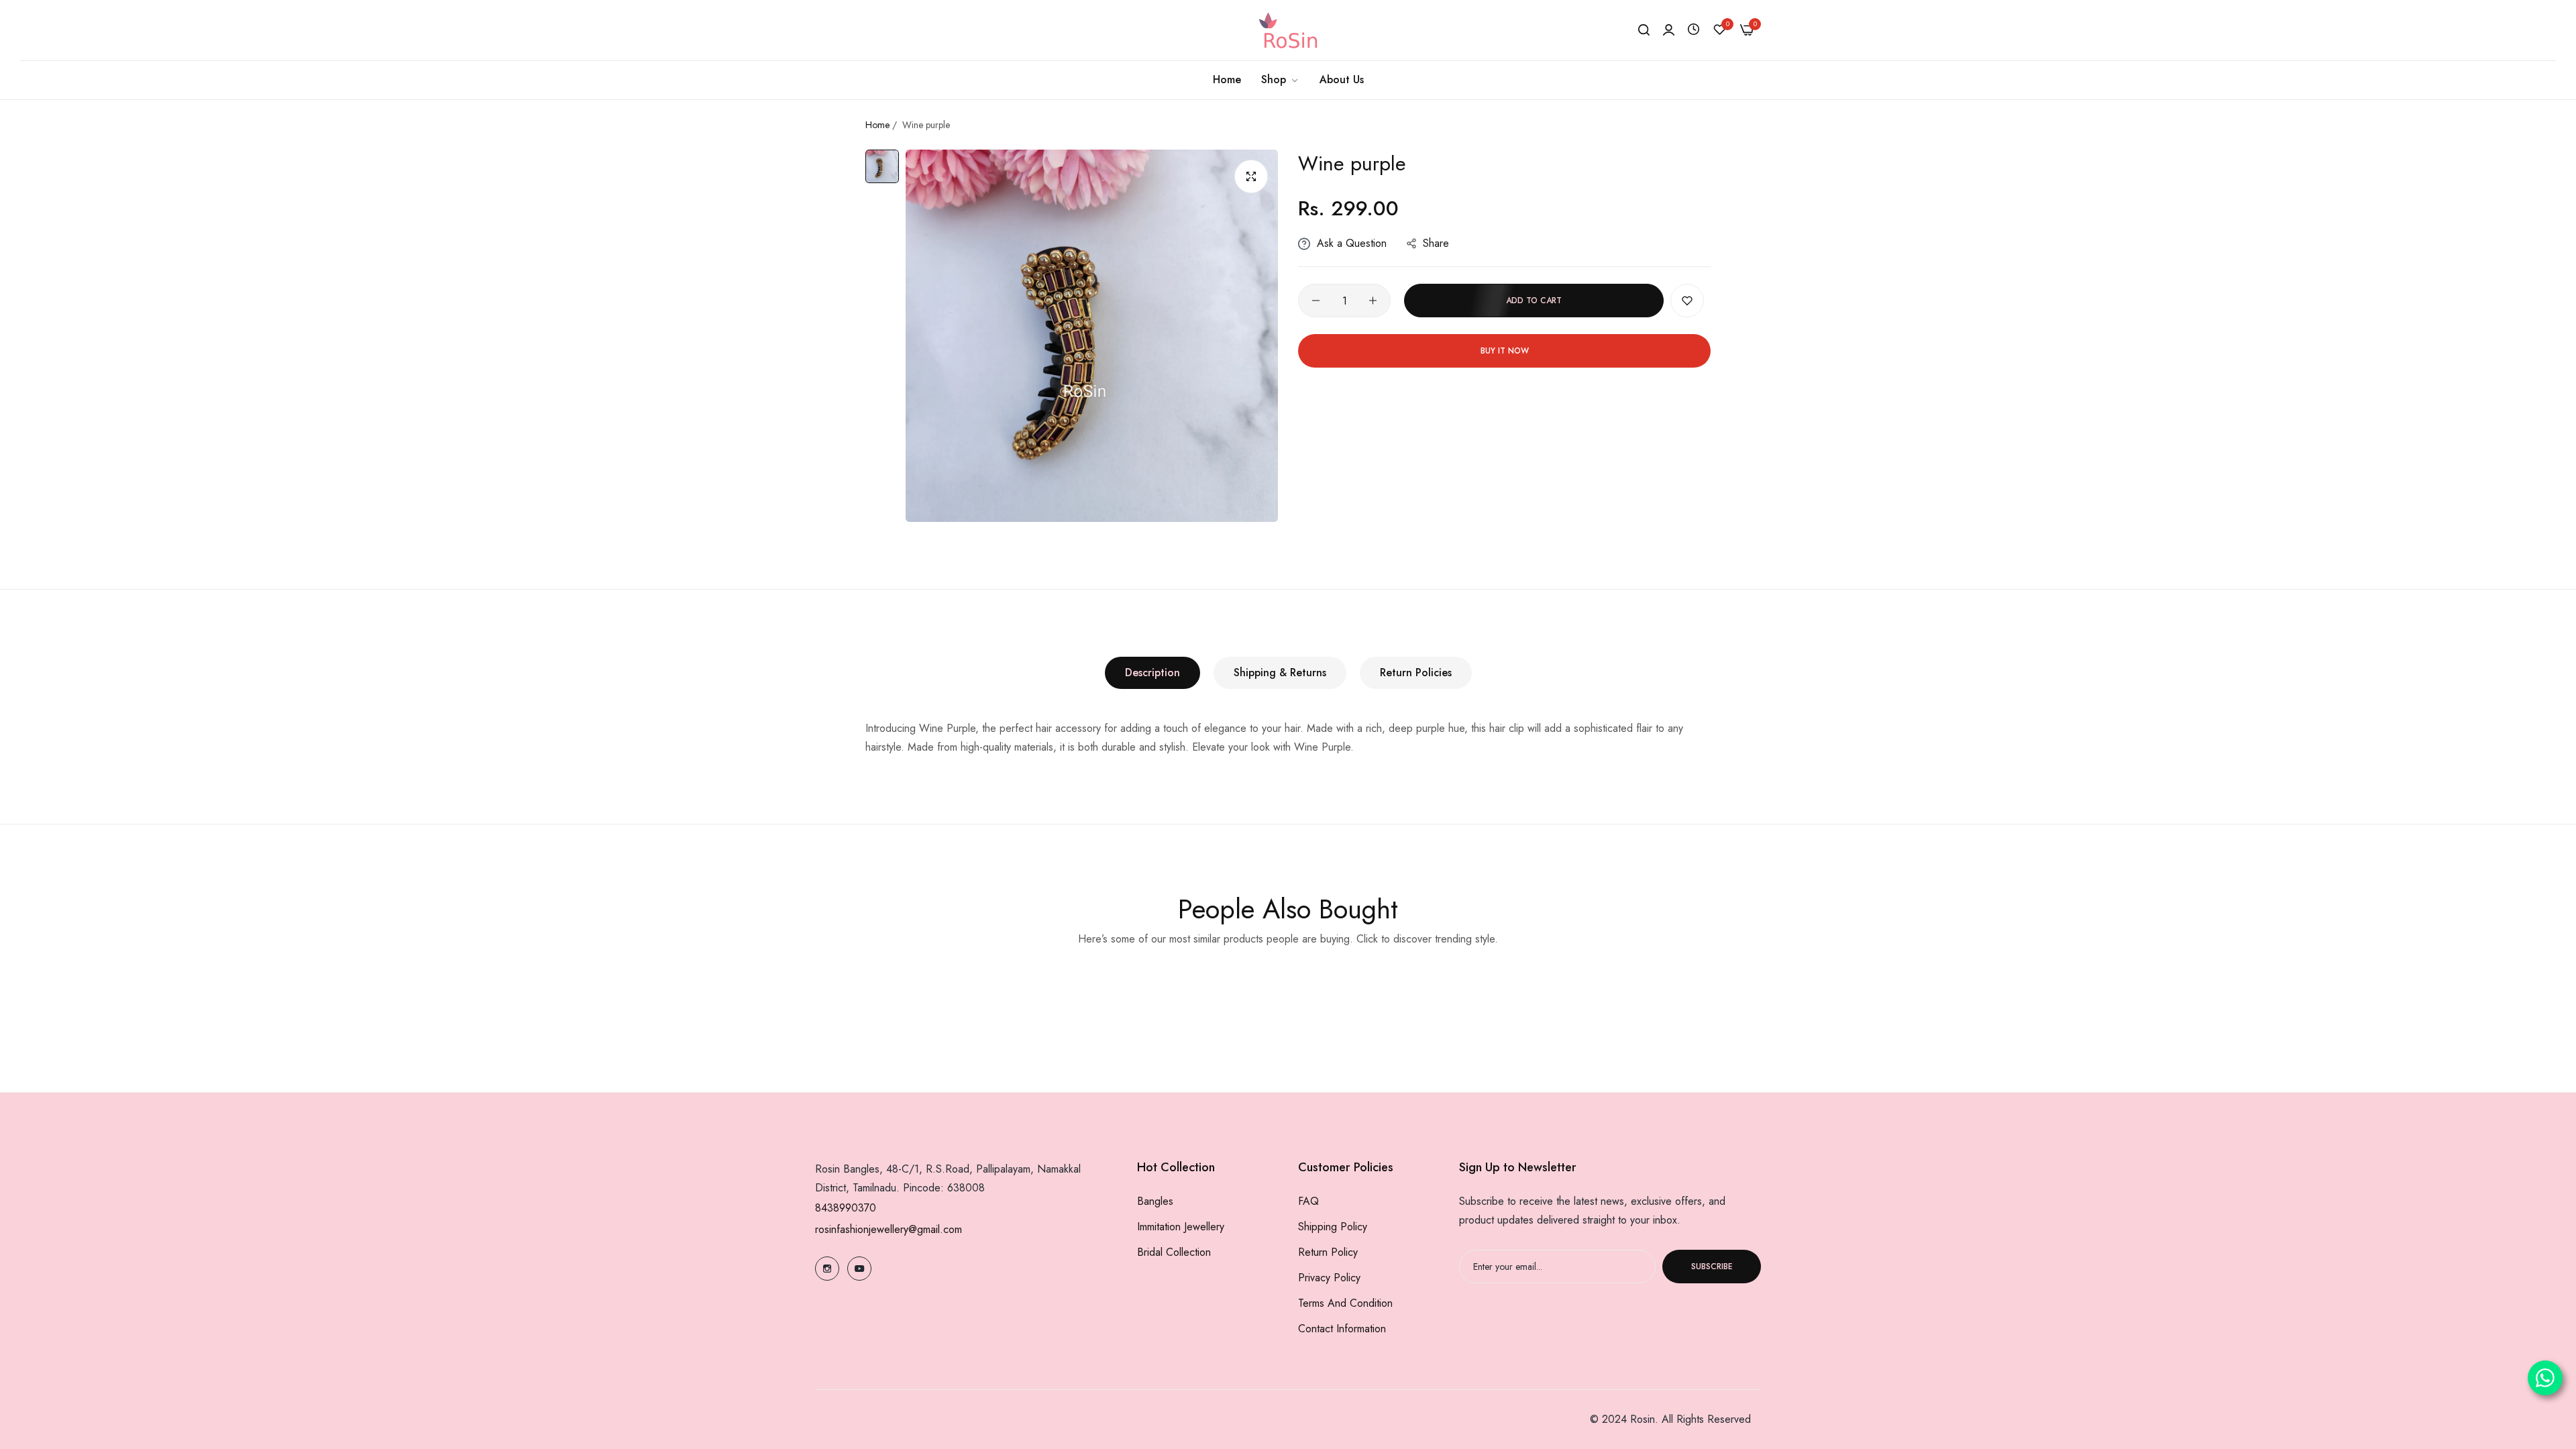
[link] (1280, 80)
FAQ (1308, 1201)
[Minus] (1316, 301)
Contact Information (1342, 1329)
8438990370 (846, 1208)
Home (877, 125)
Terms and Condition (1345, 1303)
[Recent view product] (1694, 30)
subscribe (1712, 1267)
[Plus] (1373, 301)
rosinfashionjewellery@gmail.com (889, 1229)
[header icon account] (1669, 30)
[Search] (1644, 30)
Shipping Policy (1333, 1227)
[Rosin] (1288, 30)
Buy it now (1505, 351)
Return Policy (1328, 1252)
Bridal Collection (1174, 1252)
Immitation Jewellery (1181, 1227)
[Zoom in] (1251, 176)
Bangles (1155, 1201)
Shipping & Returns (1280, 673)
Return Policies (1416, 673)
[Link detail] (827, 1269)
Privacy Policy (1329, 1278)
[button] (1687, 301)
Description (1152, 673)
